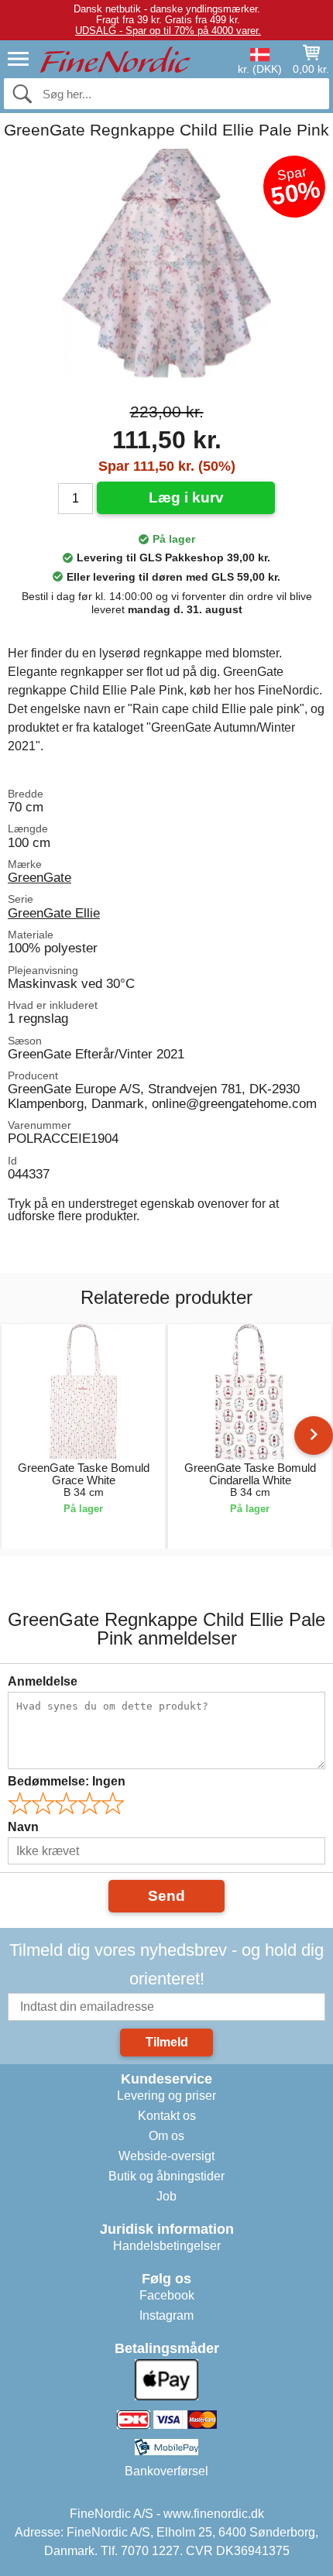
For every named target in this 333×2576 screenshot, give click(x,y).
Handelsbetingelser (167, 2246)
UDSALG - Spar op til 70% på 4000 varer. (168, 31)
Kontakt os (167, 2116)
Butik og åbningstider (166, 2176)
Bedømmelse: (67, 1781)
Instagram (166, 2315)
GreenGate (39, 877)
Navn (23, 1827)
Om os (166, 2136)
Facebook (167, 2295)
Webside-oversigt (166, 2156)
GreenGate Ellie (54, 913)
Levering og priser (166, 2096)
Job (166, 2196)
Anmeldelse (43, 1681)
